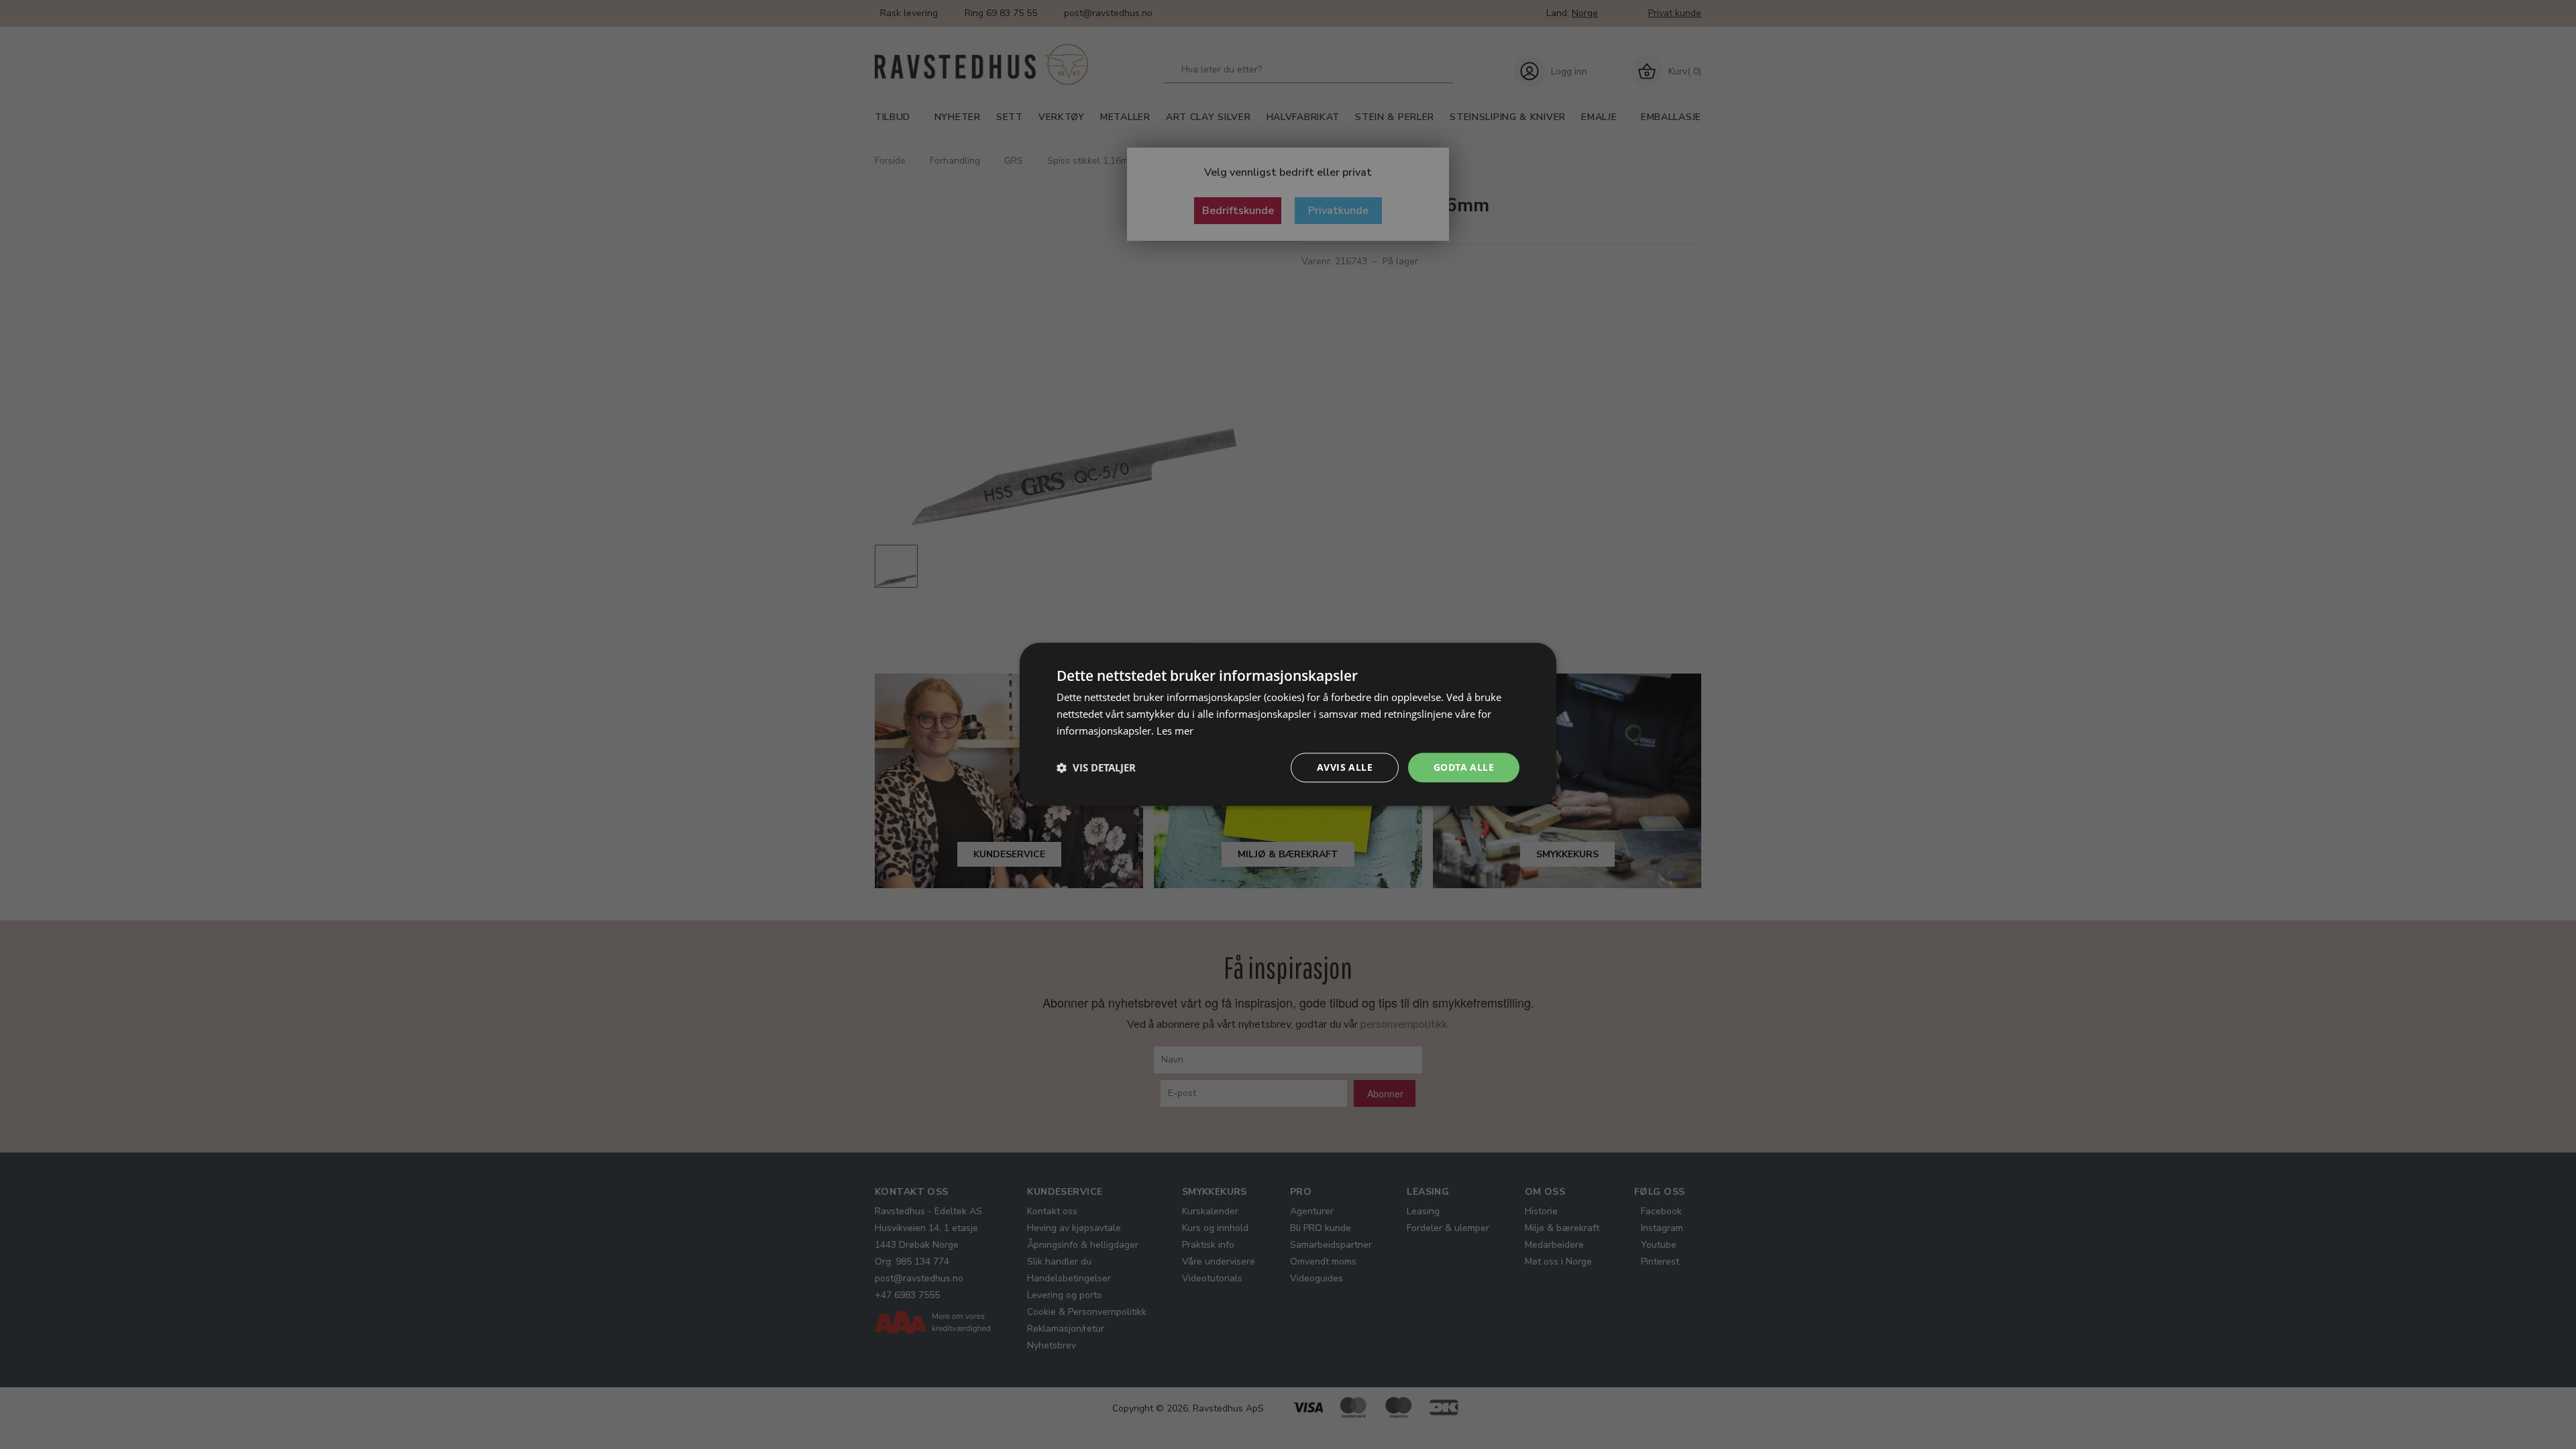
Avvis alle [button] (1345, 767)
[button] (1096, 767)
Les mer (1175, 731)
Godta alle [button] (1464, 767)
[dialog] (1288, 724)
